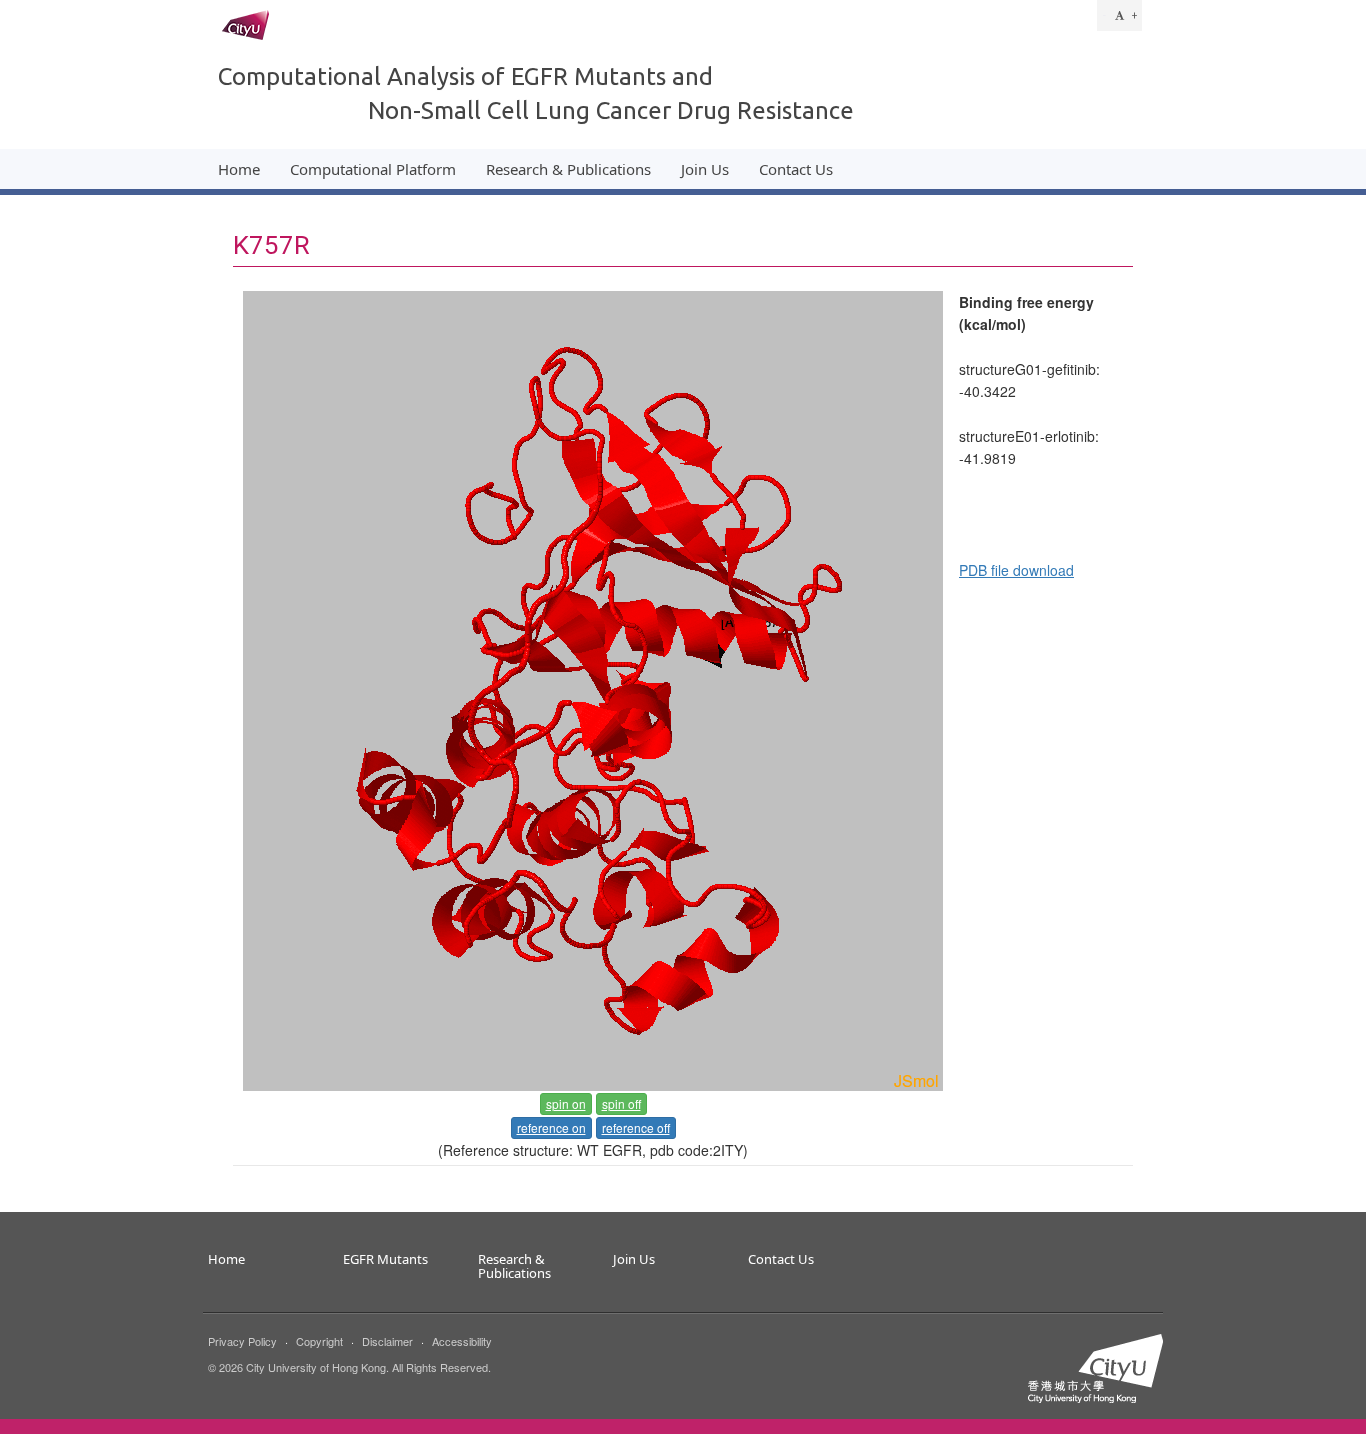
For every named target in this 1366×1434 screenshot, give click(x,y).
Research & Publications (568, 169)
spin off (621, 1103)
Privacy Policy (242, 1341)
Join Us (705, 169)
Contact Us (796, 169)
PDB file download (1016, 570)
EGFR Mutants (385, 1260)
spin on (566, 1103)
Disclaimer (387, 1341)
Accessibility (462, 1341)
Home (239, 169)
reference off (636, 1127)
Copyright (319, 1341)
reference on (551, 1127)
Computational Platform (373, 169)
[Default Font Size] (1119, 15)
